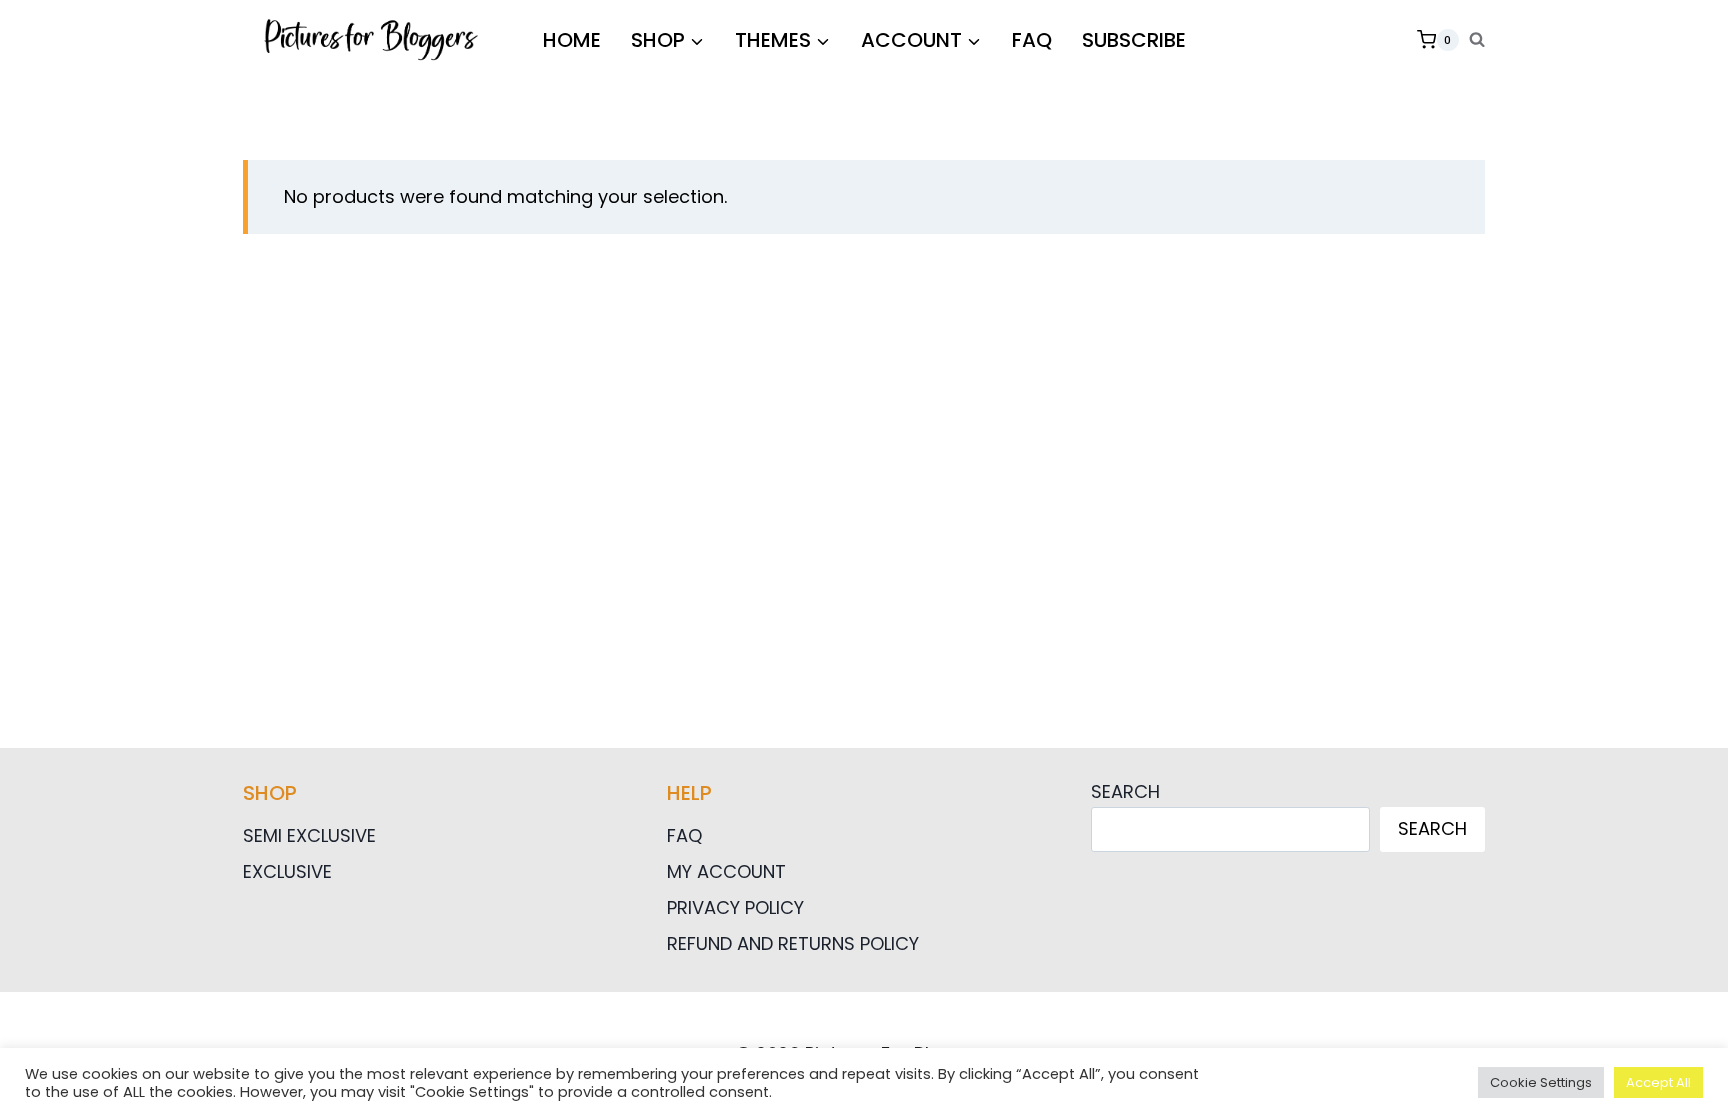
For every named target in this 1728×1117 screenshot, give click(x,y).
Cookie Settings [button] (1541, 1082)
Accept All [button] (1658, 1082)
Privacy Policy (735, 907)
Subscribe (1134, 40)
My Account (726, 871)
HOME (572, 40)
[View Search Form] (1477, 40)
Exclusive (287, 871)
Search (1125, 791)
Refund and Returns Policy (793, 943)
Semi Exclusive (309, 835)
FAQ (1032, 40)
